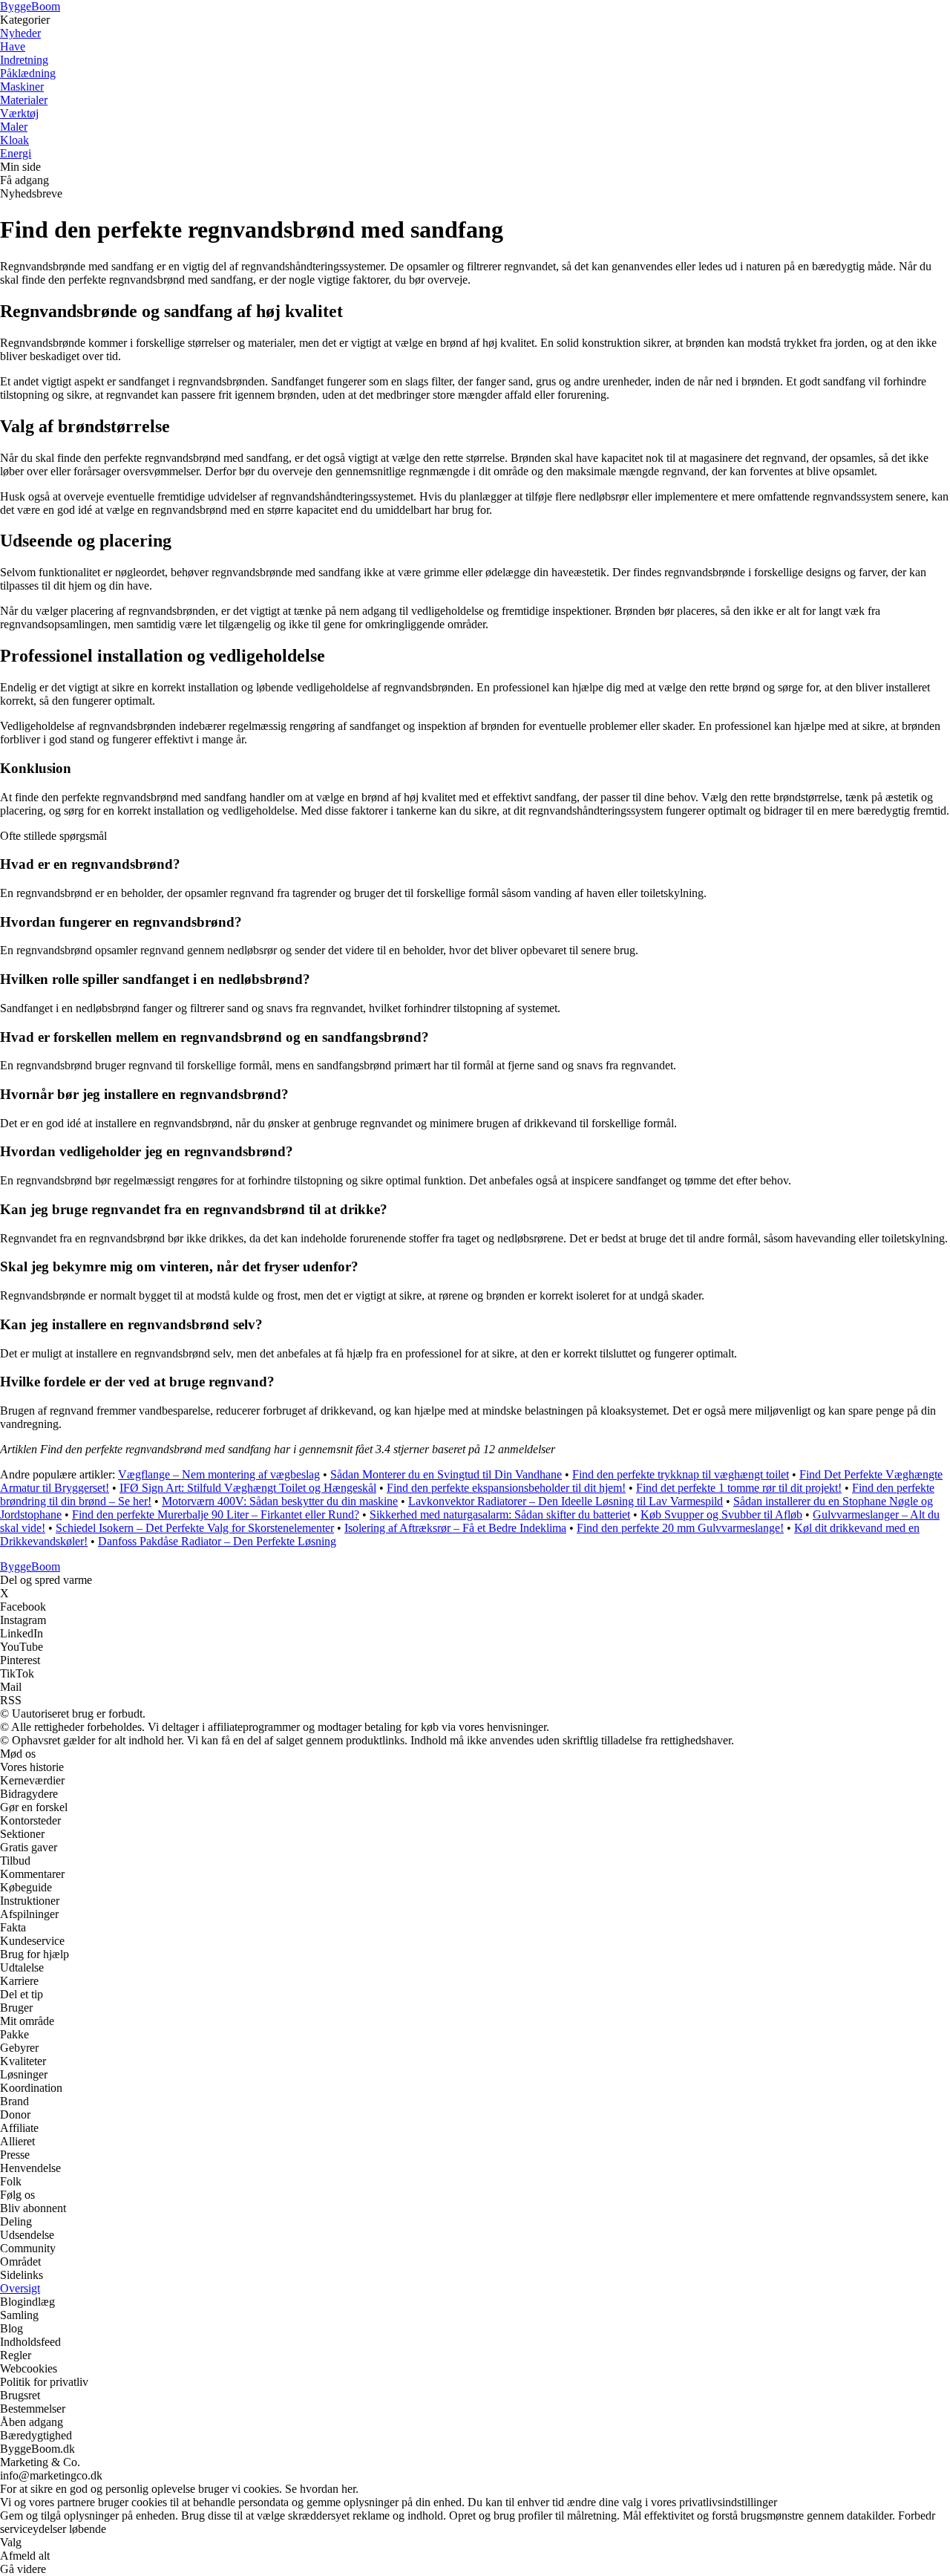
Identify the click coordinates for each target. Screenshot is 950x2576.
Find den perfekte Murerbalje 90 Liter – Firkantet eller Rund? (216, 1514)
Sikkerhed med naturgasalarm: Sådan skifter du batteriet (500, 1514)
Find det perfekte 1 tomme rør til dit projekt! (739, 1488)
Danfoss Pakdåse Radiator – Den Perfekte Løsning (217, 1541)
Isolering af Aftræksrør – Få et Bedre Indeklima (455, 1528)
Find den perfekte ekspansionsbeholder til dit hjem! (506, 1488)
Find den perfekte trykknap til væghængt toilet (681, 1474)
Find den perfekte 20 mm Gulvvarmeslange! (680, 1528)
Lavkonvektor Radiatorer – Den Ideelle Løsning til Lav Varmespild (566, 1501)
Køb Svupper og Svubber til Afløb (721, 1514)
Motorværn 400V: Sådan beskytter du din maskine (280, 1501)
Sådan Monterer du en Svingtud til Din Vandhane (446, 1474)
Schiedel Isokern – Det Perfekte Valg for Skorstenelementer (195, 1528)
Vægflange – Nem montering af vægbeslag (219, 1474)
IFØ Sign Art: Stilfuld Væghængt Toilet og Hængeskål (248, 1488)
